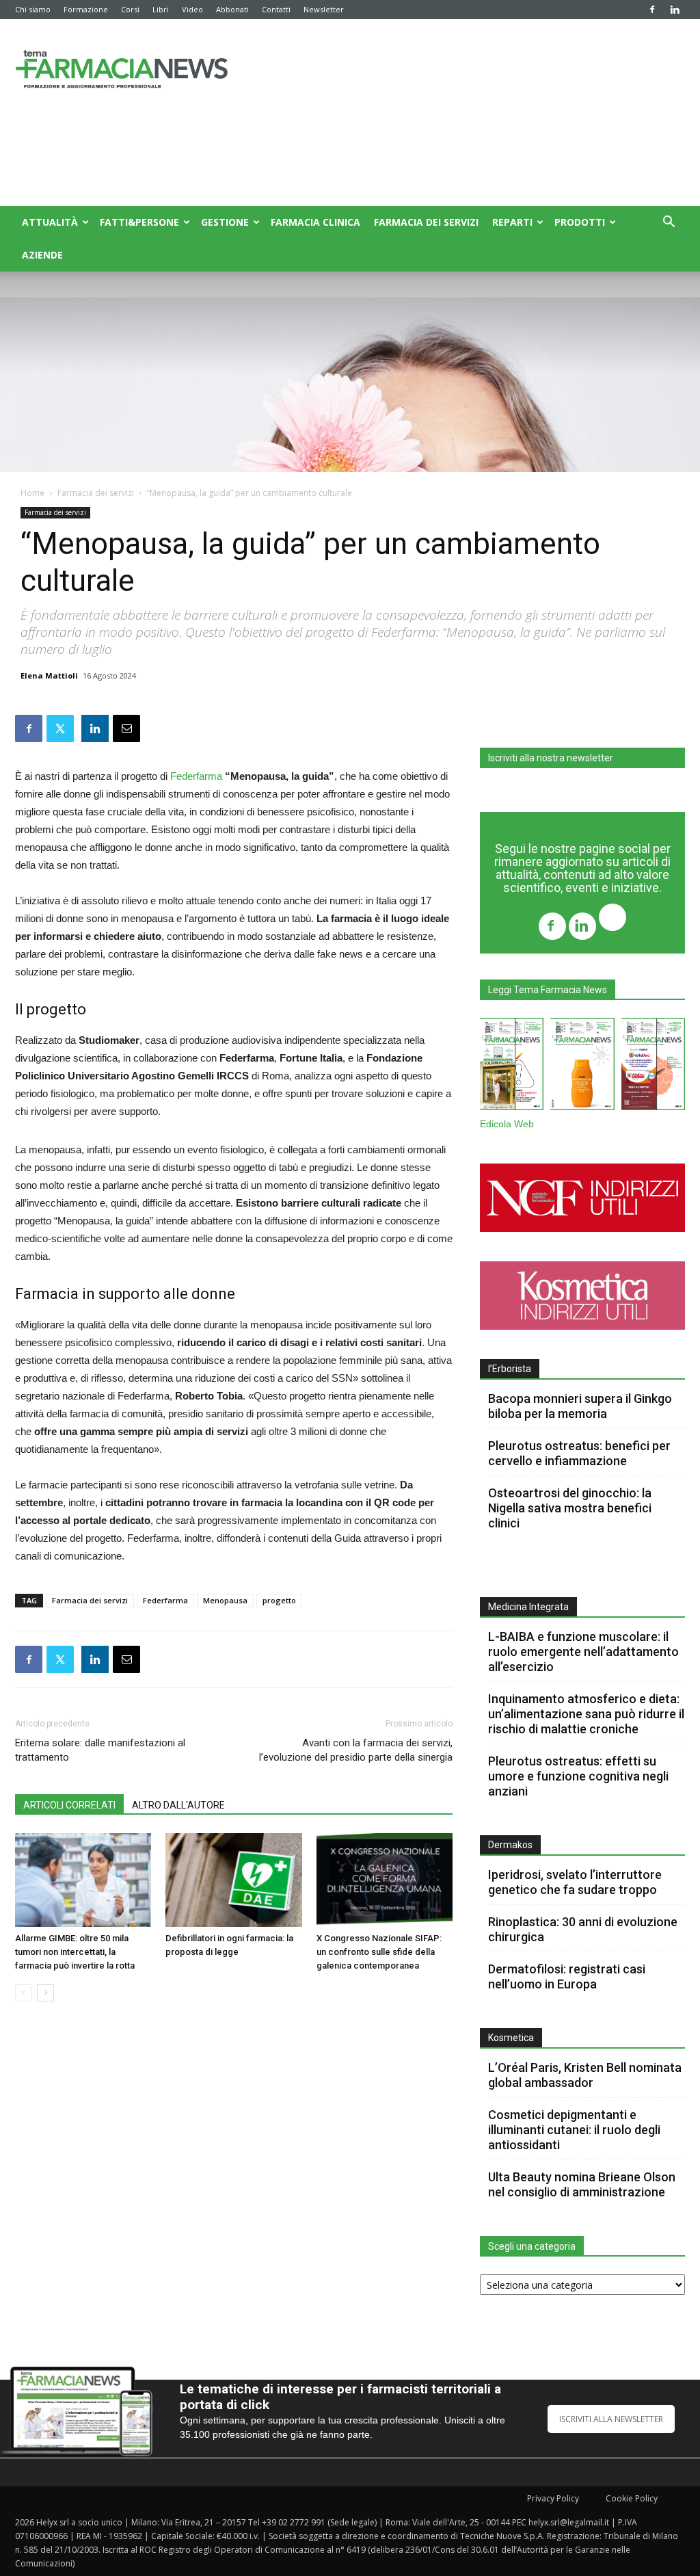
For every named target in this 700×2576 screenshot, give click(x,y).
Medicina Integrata (528, 1607)
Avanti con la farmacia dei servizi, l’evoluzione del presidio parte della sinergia (356, 1750)
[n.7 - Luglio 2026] (512, 1067)
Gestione (225, 222)
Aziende (42, 255)
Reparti (512, 222)
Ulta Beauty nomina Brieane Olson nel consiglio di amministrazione (582, 2184)
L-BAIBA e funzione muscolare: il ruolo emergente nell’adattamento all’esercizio (583, 1652)
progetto (279, 1600)
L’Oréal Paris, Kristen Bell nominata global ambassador (585, 2075)
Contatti (276, 9)
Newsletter (324, 9)
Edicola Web (507, 1124)
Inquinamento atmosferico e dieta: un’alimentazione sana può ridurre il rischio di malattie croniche (586, 1714)
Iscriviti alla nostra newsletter (551, 758)
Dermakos (510, 1845)
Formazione (86, 9)
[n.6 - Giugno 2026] (582, 1067)
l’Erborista (510, 1369)
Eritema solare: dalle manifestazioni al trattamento (100, 1750)
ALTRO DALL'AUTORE (178, 1805)
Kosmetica (511, 2038)
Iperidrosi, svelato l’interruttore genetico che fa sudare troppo (575, 1882)
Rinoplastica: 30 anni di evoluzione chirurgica (583, 1929)
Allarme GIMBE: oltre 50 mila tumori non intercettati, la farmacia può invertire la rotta (75, 1952)
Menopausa (225, 1600)
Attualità (50, 222)
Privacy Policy (553, 2498)
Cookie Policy (632, 2498)
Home (32, 493)
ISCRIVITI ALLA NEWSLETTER (611, 2419)
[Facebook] (652, 10)
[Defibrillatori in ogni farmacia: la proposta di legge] (233, 1880)
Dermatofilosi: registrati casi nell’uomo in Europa (567, 1976)
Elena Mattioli (49, 675)
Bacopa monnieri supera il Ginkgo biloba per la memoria (580, 1406)
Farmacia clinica (315, 222)
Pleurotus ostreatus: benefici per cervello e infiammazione (579, 1453)
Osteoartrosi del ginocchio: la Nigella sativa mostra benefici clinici (570, 1508)
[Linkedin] (675, 10)
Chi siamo (33, 9)
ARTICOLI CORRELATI (69, 1805)
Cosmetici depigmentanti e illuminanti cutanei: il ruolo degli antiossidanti (574, 2130)
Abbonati (232, 9)
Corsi (130, 9)
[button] (669, 223)
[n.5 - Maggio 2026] (653, 1067)
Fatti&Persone (139, 222)
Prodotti (580, 222)
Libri (161, 9)
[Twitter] (612, 919)
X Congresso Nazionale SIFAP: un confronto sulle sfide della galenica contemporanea (379, 1952)
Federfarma (196, 776)
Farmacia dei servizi (426, 222)
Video (192, 9)
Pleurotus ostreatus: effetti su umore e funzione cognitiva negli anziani (578, 1776)
